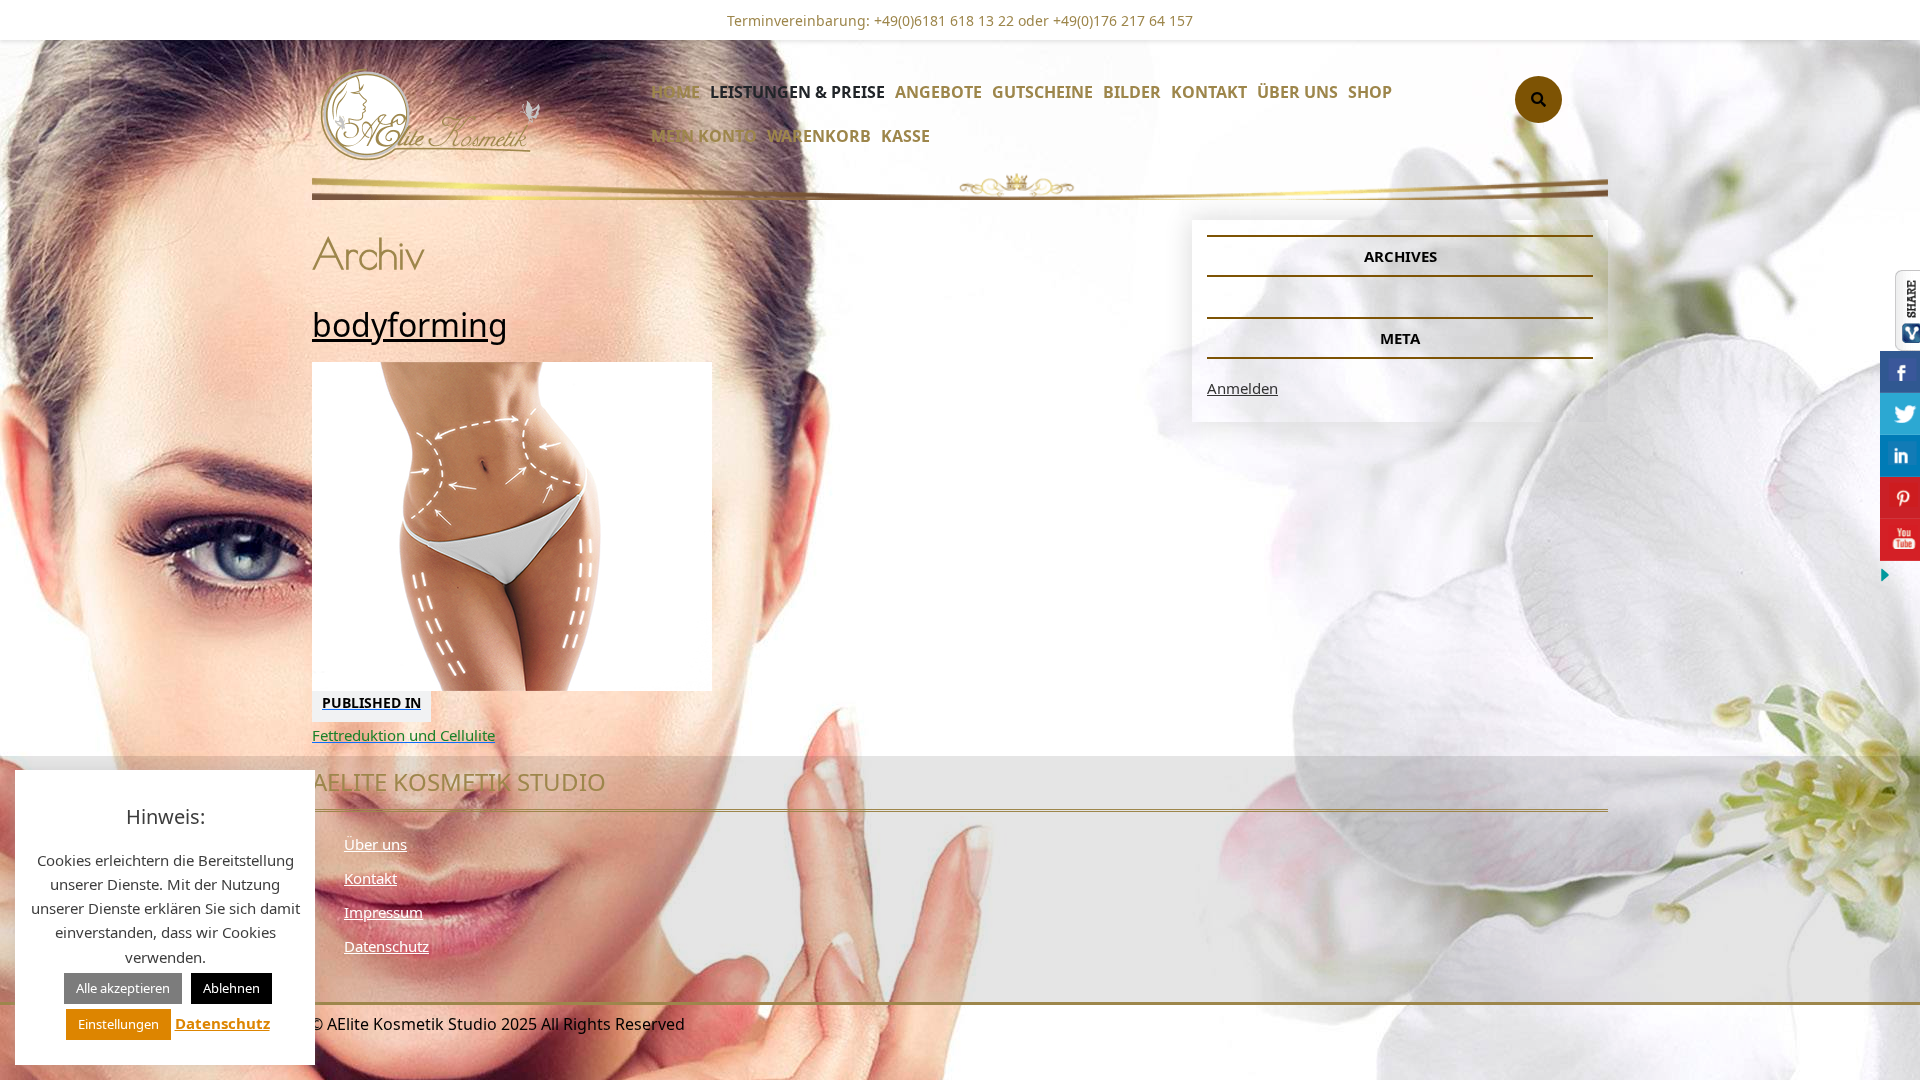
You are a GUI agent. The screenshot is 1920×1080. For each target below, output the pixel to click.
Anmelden (1242, 388)
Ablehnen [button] (231, 988)
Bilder (1132, 92)
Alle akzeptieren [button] (123, 988)
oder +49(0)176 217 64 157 (1103, 20)
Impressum (383, 912)
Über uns (1297, 92)
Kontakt (1209, 92)
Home (675, 92)
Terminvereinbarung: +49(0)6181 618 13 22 (870, 20)
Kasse (905, 136)
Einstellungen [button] (118, 1024)
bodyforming (410, 324)
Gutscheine (1042, 92)
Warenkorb (819, 136)
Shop (1370, 92)
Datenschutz (386, 946)
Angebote (938, 92)
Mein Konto (704, 136)
